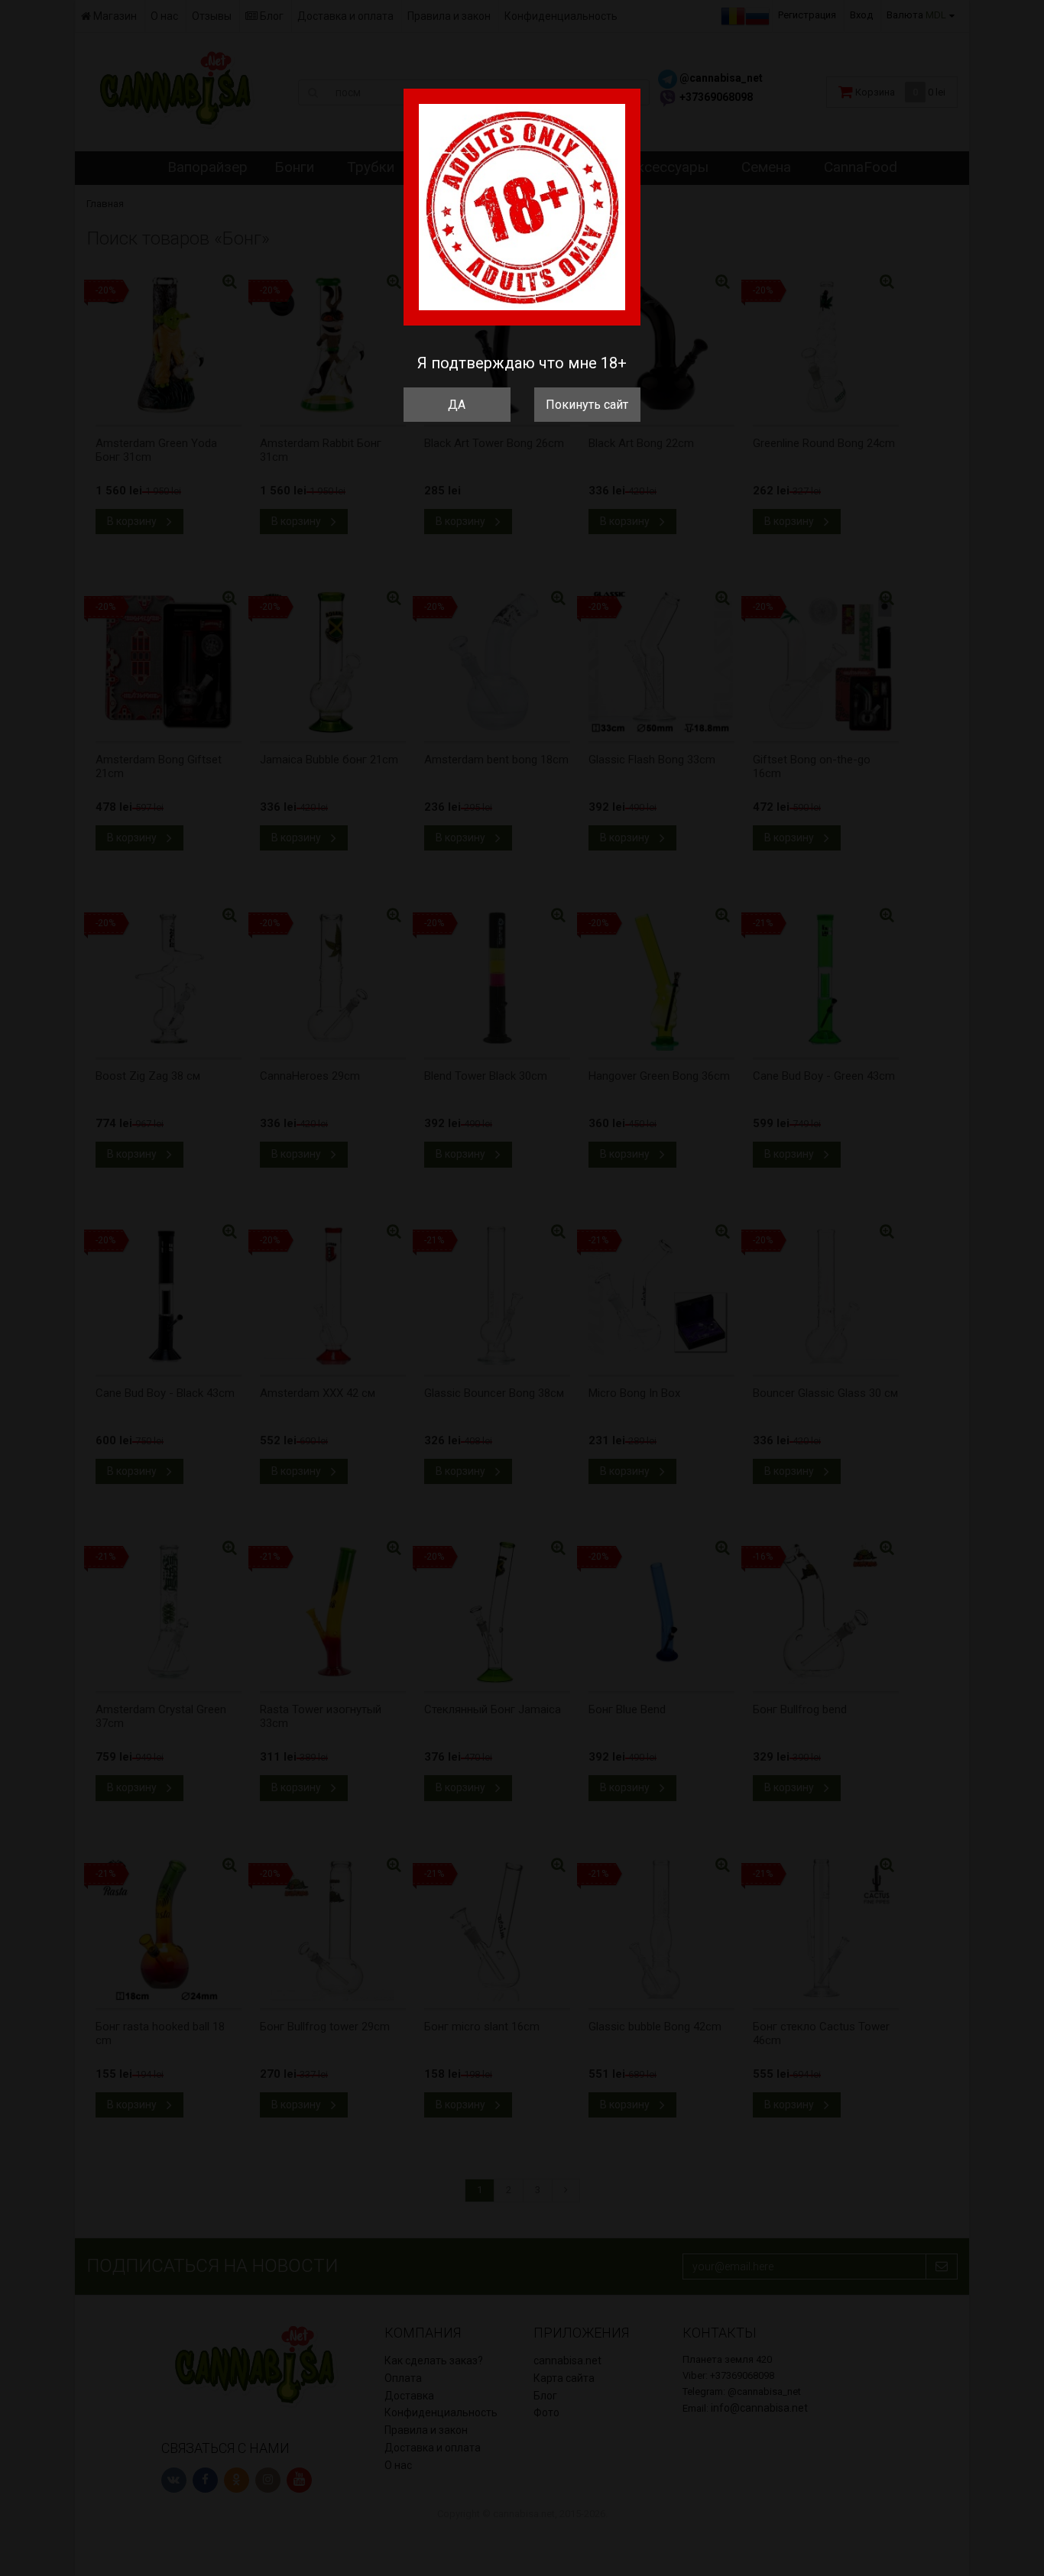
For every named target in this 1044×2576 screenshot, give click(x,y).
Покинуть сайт (587, 405)
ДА (457, 405)
